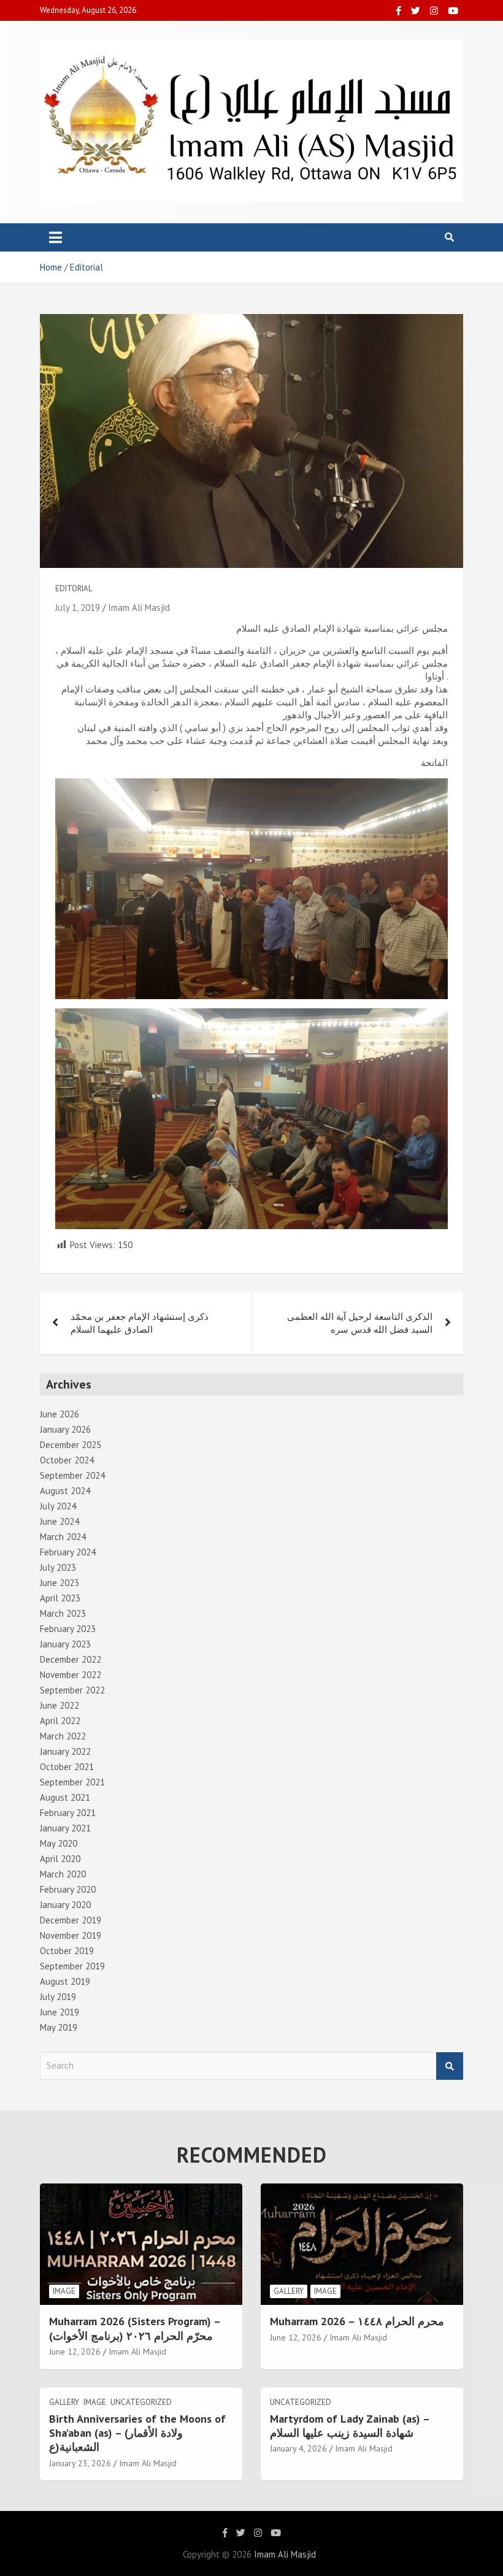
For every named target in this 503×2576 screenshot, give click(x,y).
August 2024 (65, 1491)
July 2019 (58, 1997)
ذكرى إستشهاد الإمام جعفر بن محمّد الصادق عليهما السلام (140, 1323)
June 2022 (60, 1705)
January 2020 (65, 1905)
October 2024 (67, 1460)
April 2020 (60, 1859)
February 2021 (68, 1813)
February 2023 (68, 1629)
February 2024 (68, 1552)
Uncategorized (141, 2402)
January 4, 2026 (298, 2448)
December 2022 (71, 1659)
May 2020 (59, 1843)
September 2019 (72, 1966)
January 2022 (65, 1751)
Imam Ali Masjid (139, 608)
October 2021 (67, 1767)
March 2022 (63, 1736)
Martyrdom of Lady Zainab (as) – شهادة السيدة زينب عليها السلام (350, 2426)
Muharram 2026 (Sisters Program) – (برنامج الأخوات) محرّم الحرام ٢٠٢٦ (135, 2328)
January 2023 (65, 1644)
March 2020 (63, 1874)
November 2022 (71, 1675)
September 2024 (72, 1475)
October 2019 (67, 1951)
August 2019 (65, 1981)
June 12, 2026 (75, 2352)
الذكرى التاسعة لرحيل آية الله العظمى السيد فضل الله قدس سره (360, 1323)
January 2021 (65, 1828)
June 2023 (60, 1583)
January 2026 (65, 1429)
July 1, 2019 (78, 608)
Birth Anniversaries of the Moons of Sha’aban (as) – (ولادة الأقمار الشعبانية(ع (137, 2433)
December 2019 (71, 1920)
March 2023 (63, 1613)
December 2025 (71, 1445)
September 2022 (72, 1690)
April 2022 (60, 1721)
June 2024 (60, 1521)
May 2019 (59, 2027)
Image (64, 2291)
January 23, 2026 (80, 2463)
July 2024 (58, 1506)
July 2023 (58, 1567)
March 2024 (63, 1537)
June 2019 (60, 2012)
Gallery (289, 2291)
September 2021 (72, 1782)
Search (450, 2066)
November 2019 (71, 1935)
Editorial (74, 588)
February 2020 (68, 1889)
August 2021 (65, 1797)
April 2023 (60, 1598)
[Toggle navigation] (56, 237)
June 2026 (60, 1414)
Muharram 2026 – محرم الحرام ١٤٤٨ (357, 2321)
